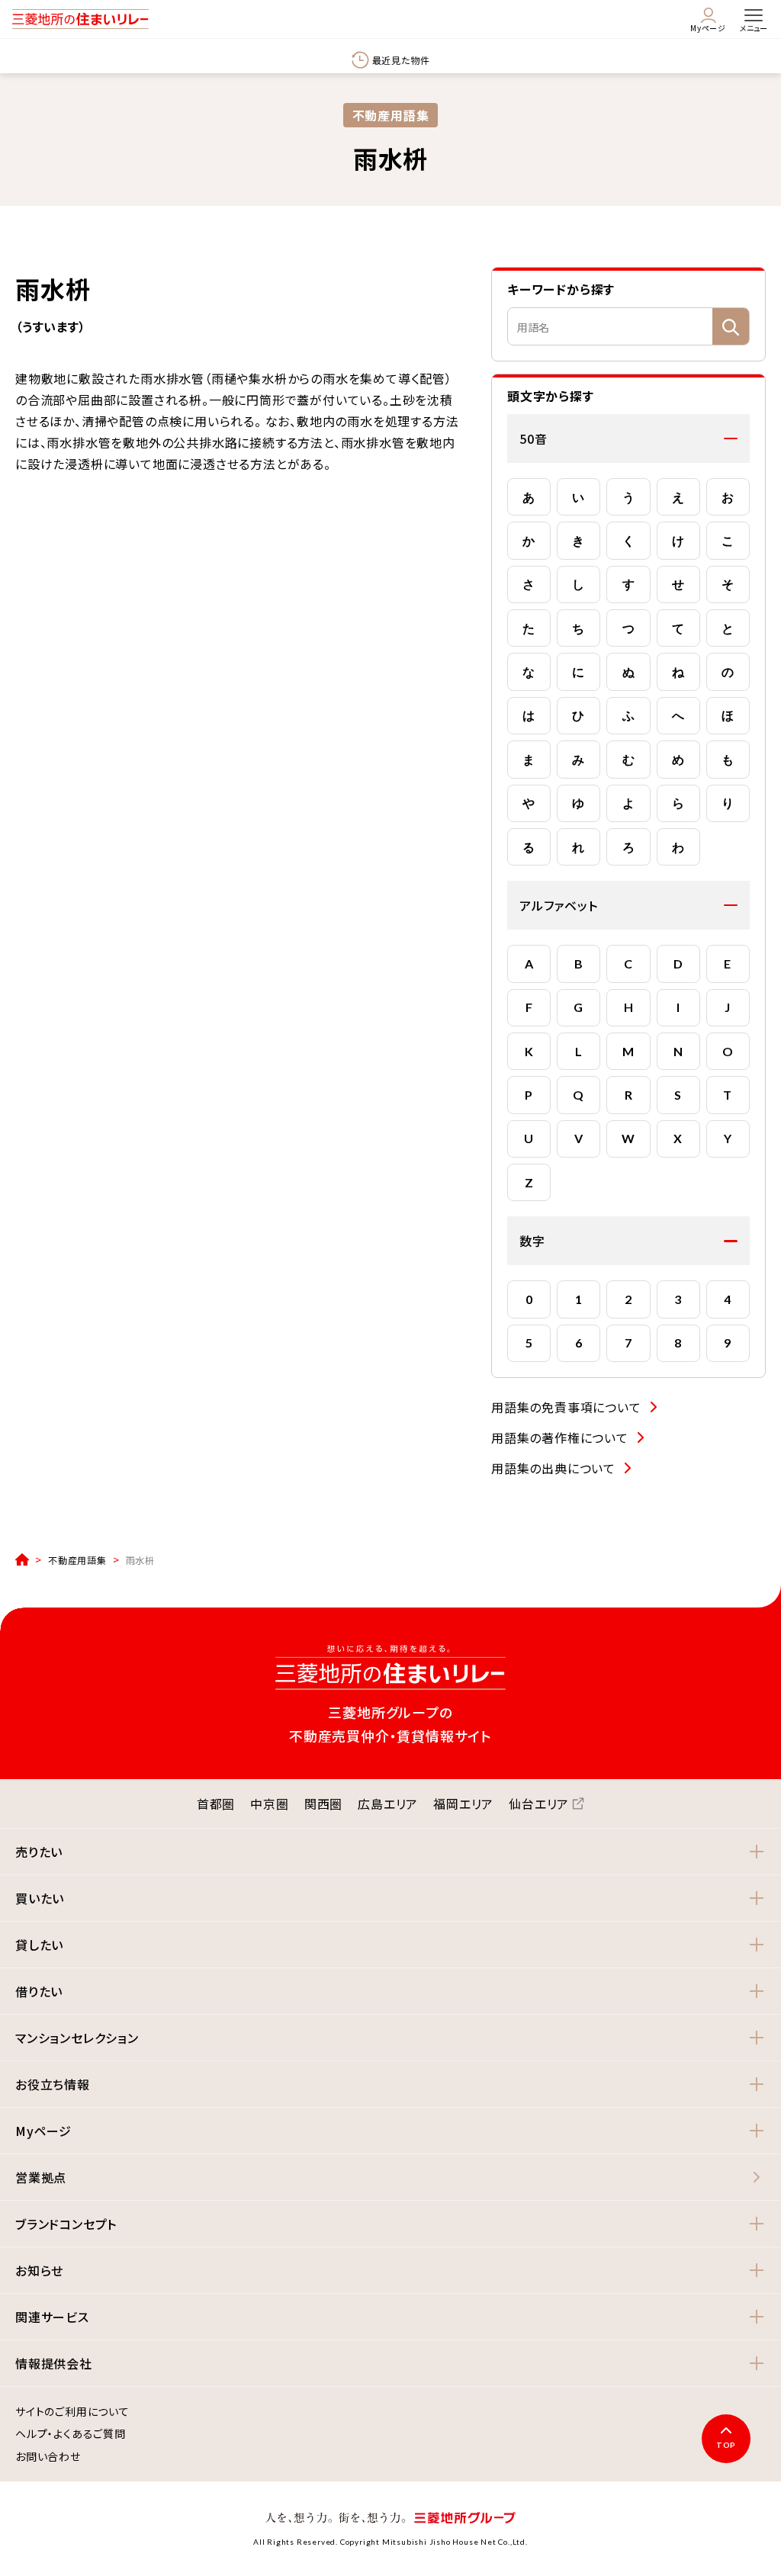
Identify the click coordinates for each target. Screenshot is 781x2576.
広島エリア (388, 1804)
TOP (726, 2445)
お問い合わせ (48, 2457)
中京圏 (269, 1804)
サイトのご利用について (72, 2412)
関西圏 (323, 1804)
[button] (628, 438)
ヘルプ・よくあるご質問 (71, 2434)
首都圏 (216, 1804)
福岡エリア (463, 1804)
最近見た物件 (401, 60)
